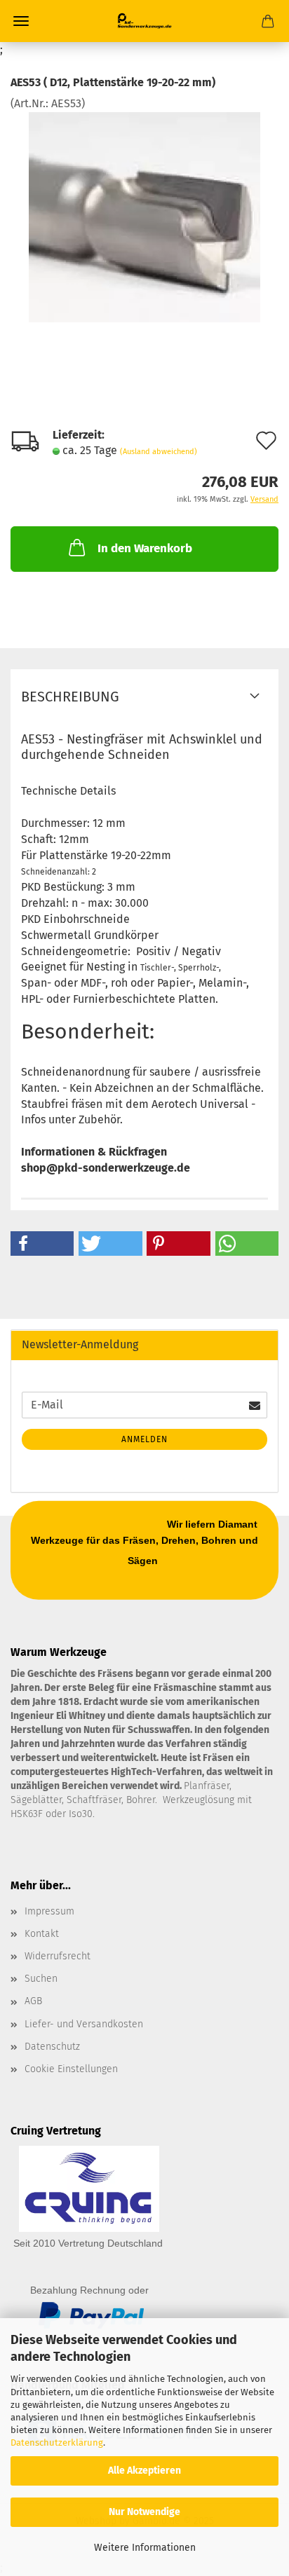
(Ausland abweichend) (159, 452)
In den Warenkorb (145, 548)
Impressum (49, 1911)
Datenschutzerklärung (57, 2443)
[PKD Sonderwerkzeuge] (144, 21)
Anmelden (144, 1439)
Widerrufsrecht (58, 1956)
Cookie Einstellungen (71, 2069)
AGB (33, 2001)
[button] (42, 1244)
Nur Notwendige (144, 2512)
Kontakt (42, 1934)
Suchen (41, 1979)
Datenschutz (52, 2047)
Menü (21, 21)
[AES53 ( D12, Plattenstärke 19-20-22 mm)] (144, 216)
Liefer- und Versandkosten (84, 2024)
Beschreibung (70, 697)
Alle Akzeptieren (144, 2471)
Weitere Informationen (145, 2548)
